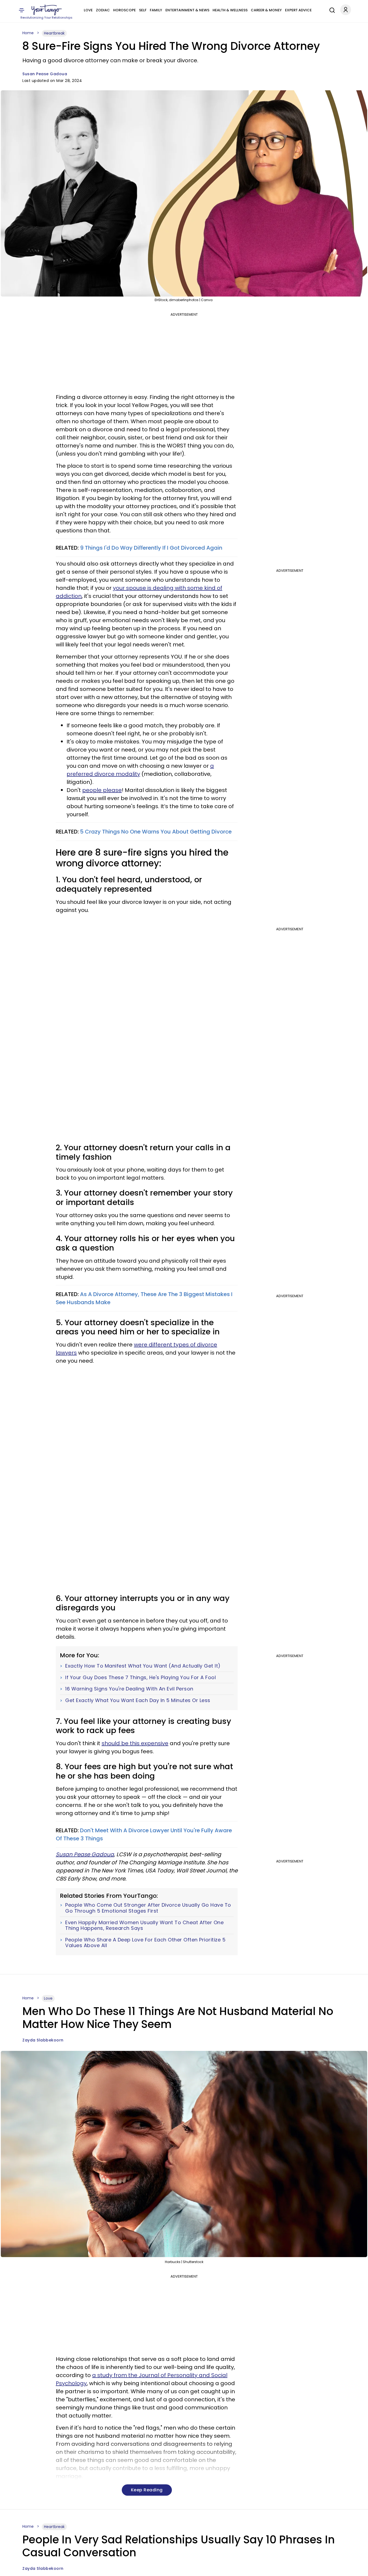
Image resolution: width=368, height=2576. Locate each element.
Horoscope (124, 10)
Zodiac (103, 10)
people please (102, 790)
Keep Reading (147, 2490)
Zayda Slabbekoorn (43, 2040)
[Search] (331, 9)
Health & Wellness (230, 10)
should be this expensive (135, 1743)
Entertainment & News (187, 10)
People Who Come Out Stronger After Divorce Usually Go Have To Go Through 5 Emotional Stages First (148, 1908)
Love (88, 10)
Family (156, 10)
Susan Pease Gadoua (45, 74)
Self (143, 10)
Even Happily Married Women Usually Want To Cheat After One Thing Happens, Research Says (144, 1925)
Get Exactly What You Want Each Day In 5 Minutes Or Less (138, 1700)
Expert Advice (298, 10)
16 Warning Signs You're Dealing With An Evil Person (129, 1689)
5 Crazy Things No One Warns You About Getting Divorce (156, 832)
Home (28, 33)
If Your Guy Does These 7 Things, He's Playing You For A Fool (140, 1678)
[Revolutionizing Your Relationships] (47, 10)
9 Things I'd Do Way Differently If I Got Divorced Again (151, 548)
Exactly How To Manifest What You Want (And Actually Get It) (143, 1666)
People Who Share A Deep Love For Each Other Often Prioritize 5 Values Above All (145, 1943)
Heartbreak (54, 33)
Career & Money (266, 10)
